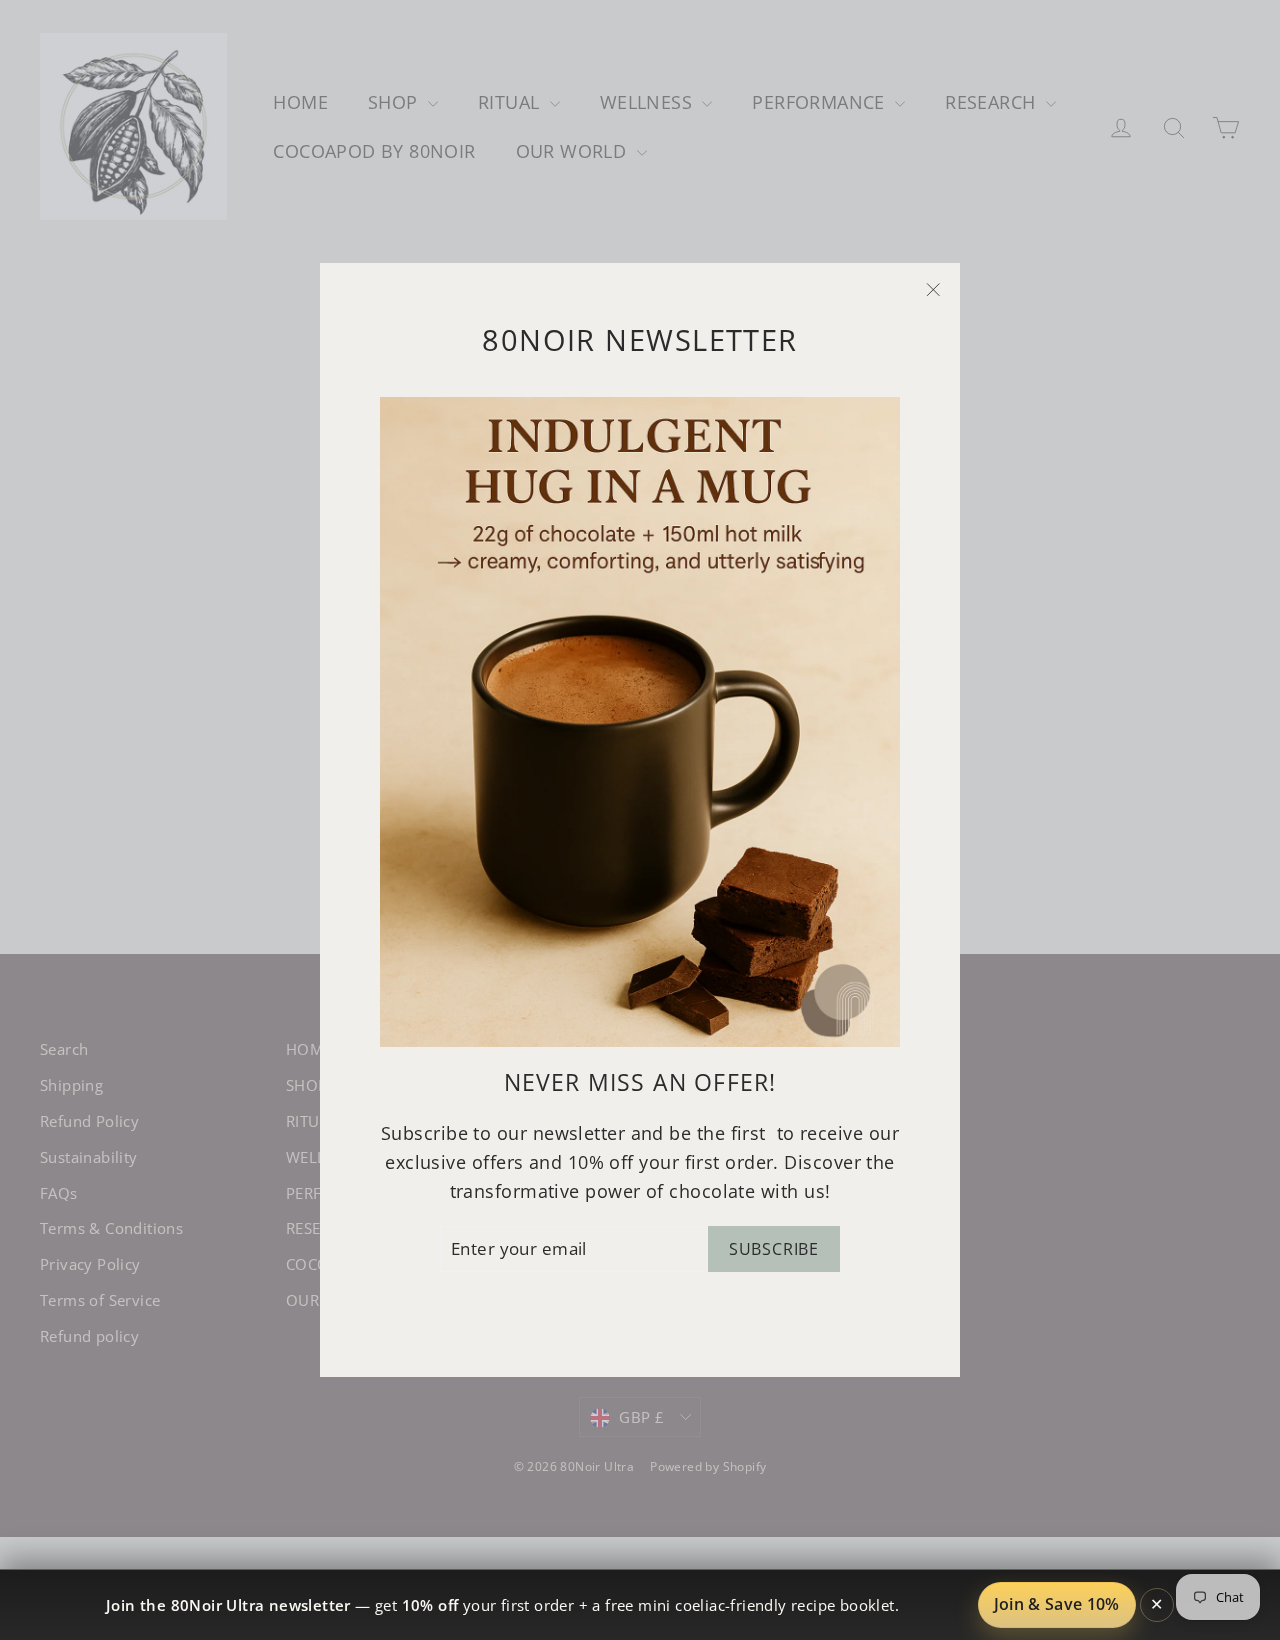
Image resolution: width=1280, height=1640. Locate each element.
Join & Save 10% (1057, 1604)
